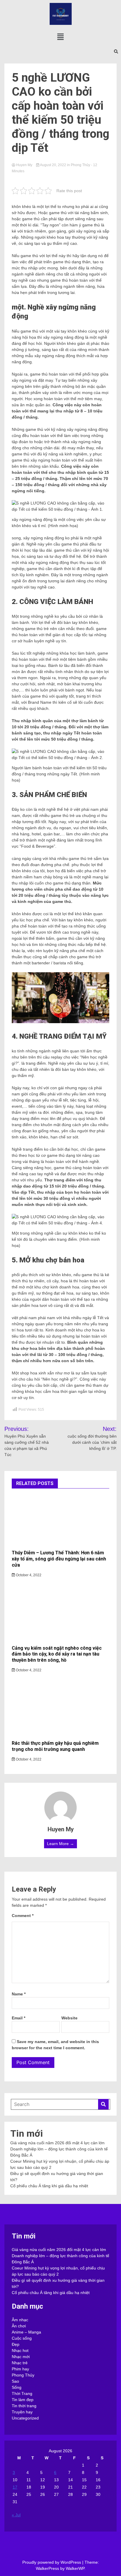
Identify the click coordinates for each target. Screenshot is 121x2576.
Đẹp (16, 2344)
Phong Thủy (80, 165)
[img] (60, 37)
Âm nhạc (20, 2320)
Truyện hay (22, 2412)
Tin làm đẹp (23, 2400)
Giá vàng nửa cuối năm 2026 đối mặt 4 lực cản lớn (57, 2143)
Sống (17, 2387)
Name (19, 1994)
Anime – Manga (26, 2332)
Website (69, 2018)
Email (19, 2018)
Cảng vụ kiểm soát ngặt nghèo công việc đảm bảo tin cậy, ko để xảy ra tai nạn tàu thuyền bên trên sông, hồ (57, 1654)
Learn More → (60, 1844)
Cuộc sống (22, 2338)
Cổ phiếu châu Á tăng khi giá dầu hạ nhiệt (49, 2186)
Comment (23, 1916)
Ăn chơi (19, 2326)
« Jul (16, 2515)
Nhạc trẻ (20, 2363)
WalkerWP (75, 2568)
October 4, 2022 (28, 1575)
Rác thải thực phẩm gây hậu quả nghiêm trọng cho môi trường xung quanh (55, 1746)
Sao (15, 2381)
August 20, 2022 (53, 165)
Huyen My (24, 165)
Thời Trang (22, 2393)
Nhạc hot (20, 2350)
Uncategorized (25, 2418)
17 (15, 2487)
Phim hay (20, 2369)
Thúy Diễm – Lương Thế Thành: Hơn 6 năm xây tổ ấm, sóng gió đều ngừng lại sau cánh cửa (59, 1559)
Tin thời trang (24, 2406)
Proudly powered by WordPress (52, 2562)
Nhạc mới (21, 2357)
